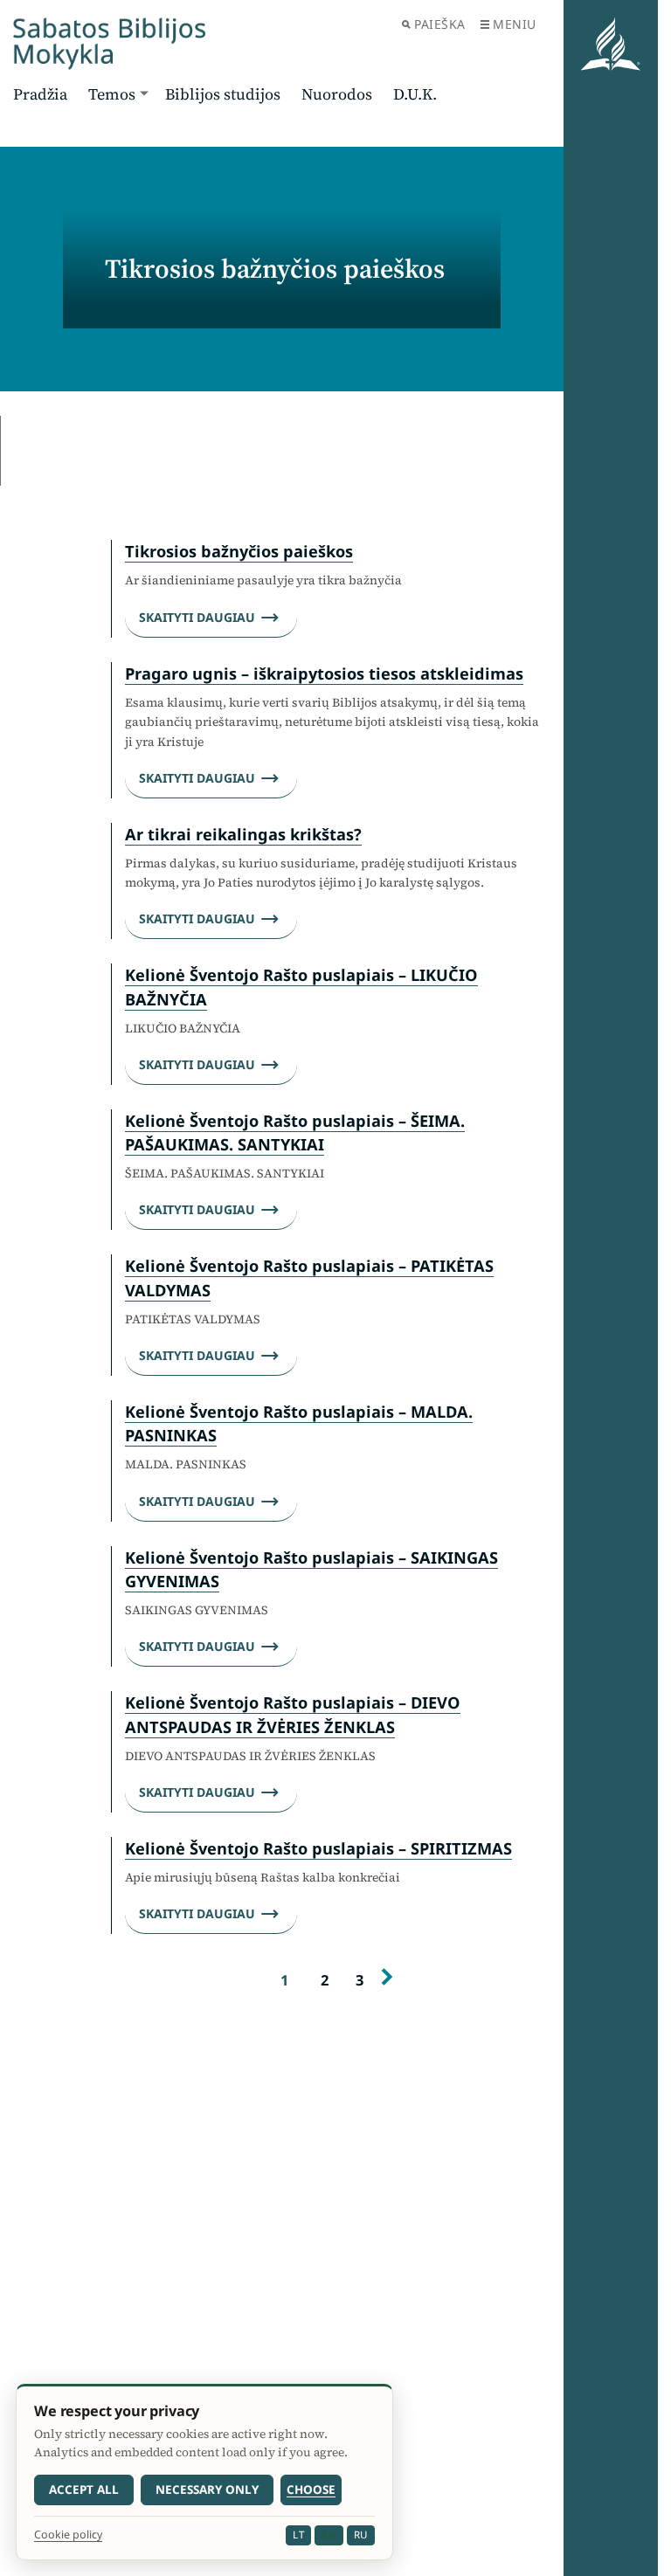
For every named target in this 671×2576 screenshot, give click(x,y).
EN (329, 2535)
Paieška (440, 24)
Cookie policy (68, 2535)
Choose (311, 2490)
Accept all (84, 2490)
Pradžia (40, 94)
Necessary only (207, 2490)
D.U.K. (415, 94)
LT (298, 2535)
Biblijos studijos (223, 94)
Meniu (515, 24)
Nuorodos (337, 94)
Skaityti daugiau (197, 617)
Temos (112, 94)
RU (361, 2535)
